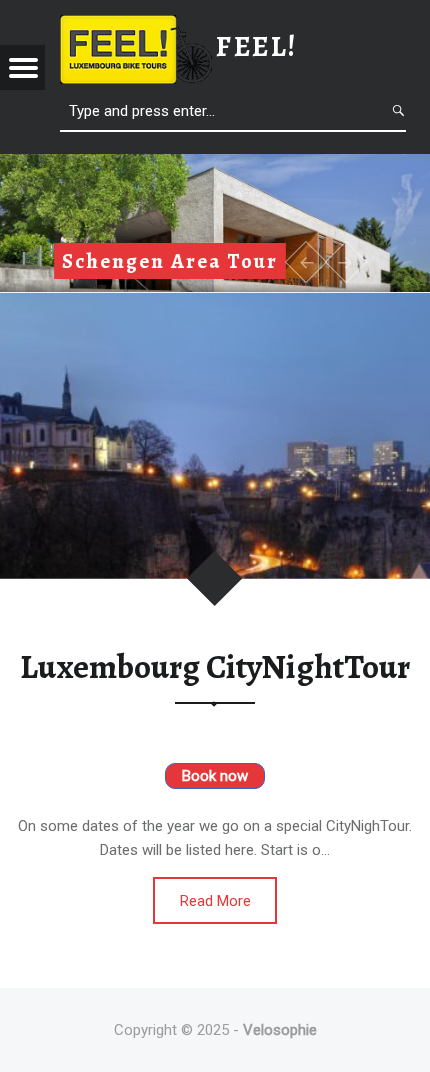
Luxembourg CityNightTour (215, 667)
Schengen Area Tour (170, 261)
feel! (257, 46)
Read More (215, 901)
